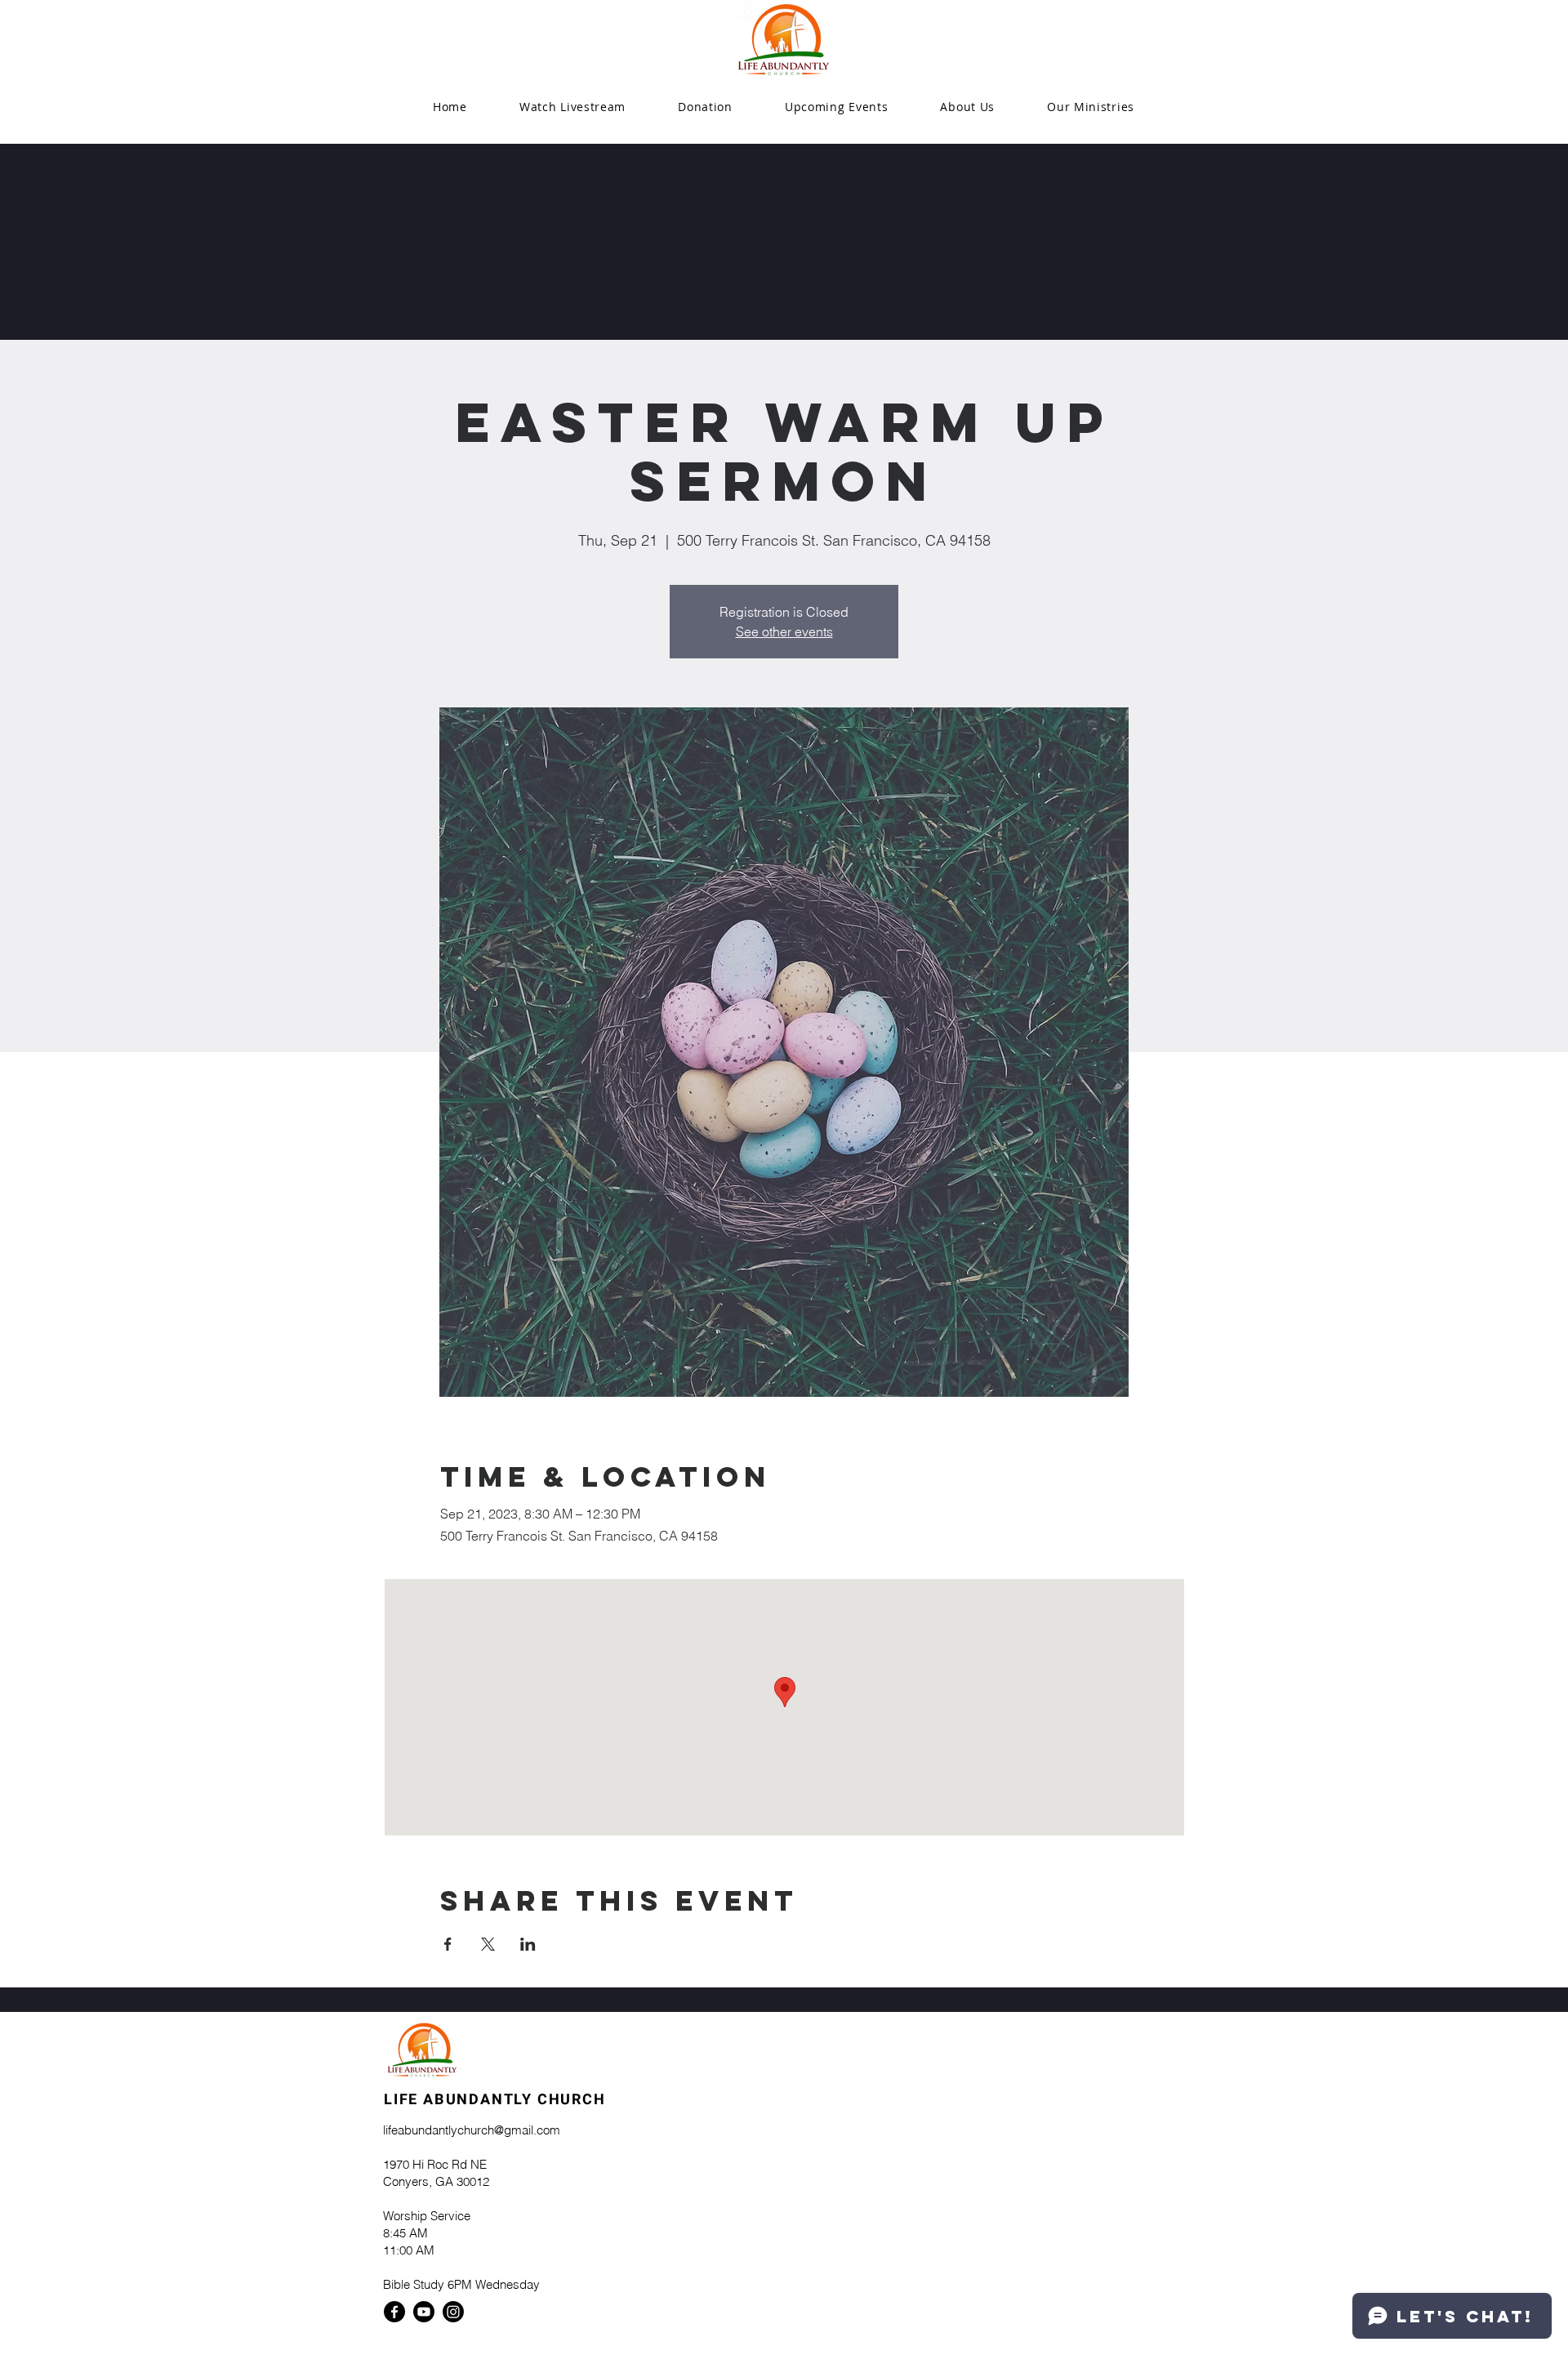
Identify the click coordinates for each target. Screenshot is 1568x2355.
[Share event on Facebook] (448, 1944)
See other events (784, 631)
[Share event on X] (488, 1944)
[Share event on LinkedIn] (528, 1944)
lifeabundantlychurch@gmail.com (472, 2130)
